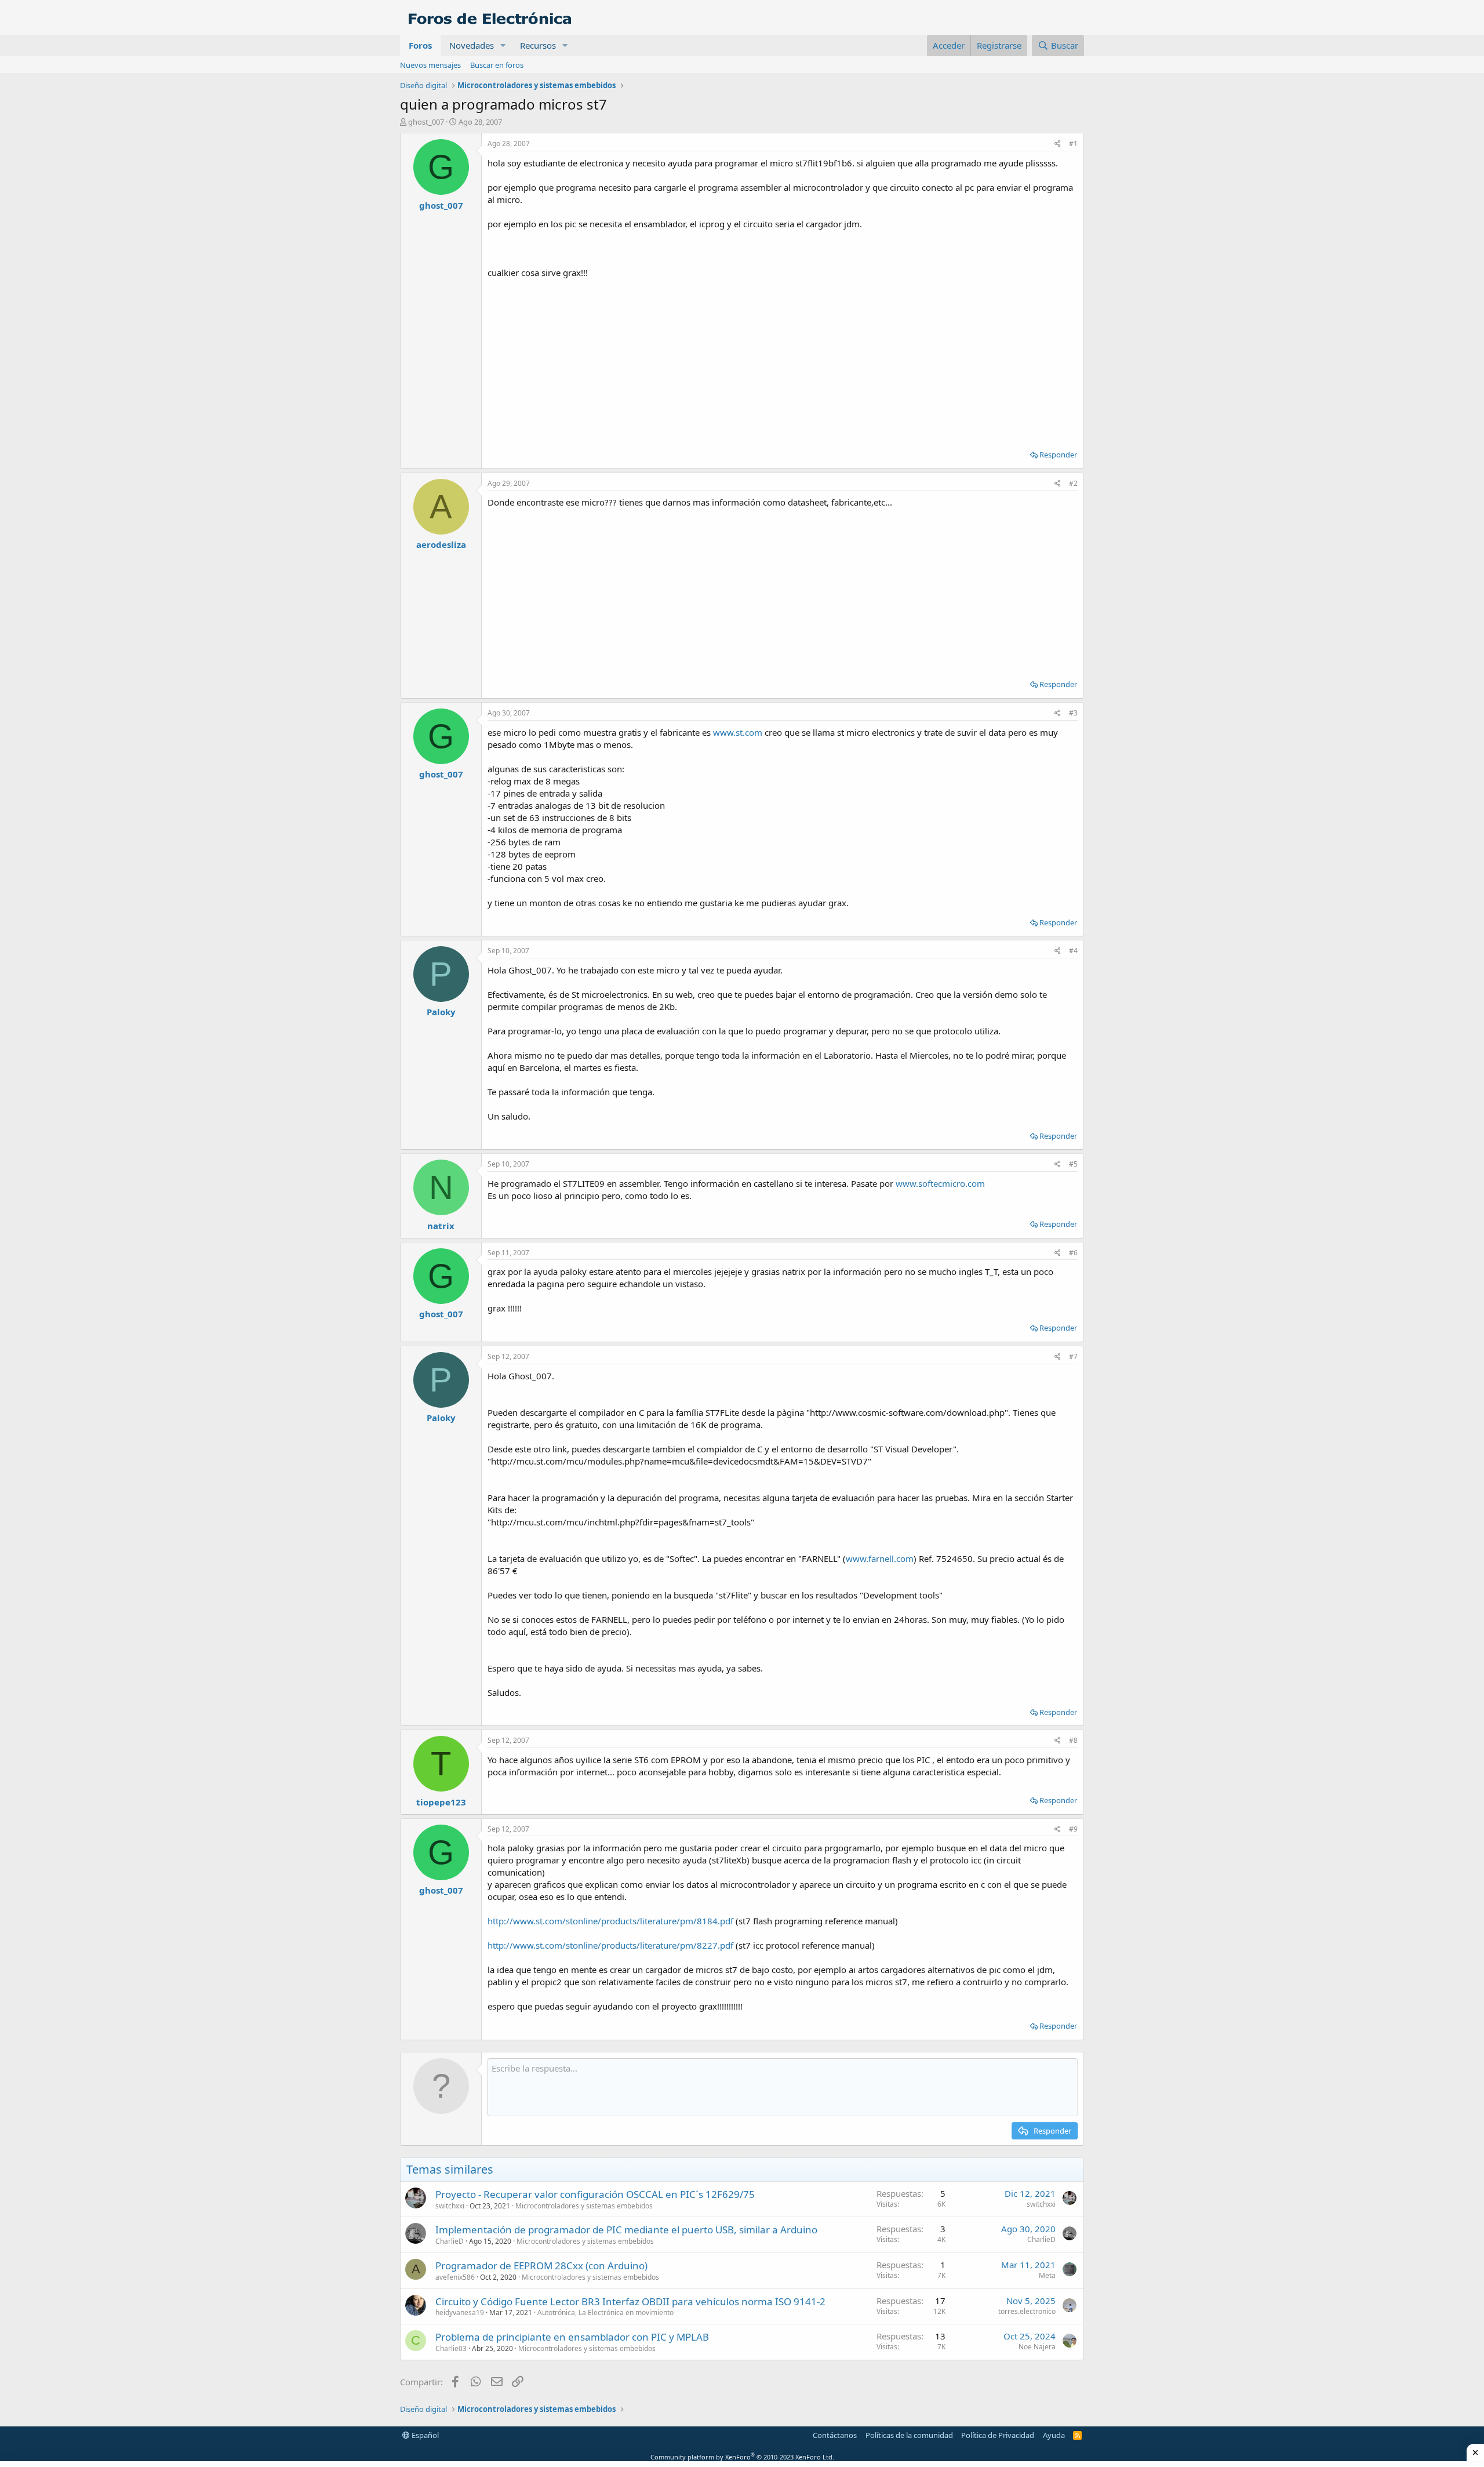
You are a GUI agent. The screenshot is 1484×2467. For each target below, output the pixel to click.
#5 (1073, 1164)
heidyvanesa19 (460, 2312)
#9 (1073, 1829)
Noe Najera (1037, 2347)
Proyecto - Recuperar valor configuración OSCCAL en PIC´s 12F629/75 (595, 2194)
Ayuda (1054, 2435)
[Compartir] (1058, 144)
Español (424, 2435)
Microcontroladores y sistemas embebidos (584, 2206)
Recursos (538, 45)
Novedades (472, 45)
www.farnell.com (880, 1558)
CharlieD (450, 2241)
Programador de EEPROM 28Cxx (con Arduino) (541, 2266)
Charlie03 (451, 2348)
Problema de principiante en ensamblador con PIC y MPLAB (572, 2337)
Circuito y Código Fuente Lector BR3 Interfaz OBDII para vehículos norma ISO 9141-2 (630, 2301)
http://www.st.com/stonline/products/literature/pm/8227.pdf (610, 1945)
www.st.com (738, 732)
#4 (1073, 951)
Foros (420, 45)
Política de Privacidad (998, 2435)
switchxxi (450, 2206)
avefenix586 (455, 2277)
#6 (1073, 1253)
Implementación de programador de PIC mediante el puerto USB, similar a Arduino (626, 2230)
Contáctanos (835, 2435)
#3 (1073, 713)
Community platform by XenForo (742, 2457)
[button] (503, 46)
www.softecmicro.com (940, 1183)
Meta (1047, 2275)
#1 (1073, 143)
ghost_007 (426, 122)
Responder (1058, 455)
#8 (1073, 1740)
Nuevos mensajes (430, 65)
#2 (1073, 483)
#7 (1073, 1356)
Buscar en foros (497, 65)
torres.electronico (1027, 2311)
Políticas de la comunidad (909, 2435)
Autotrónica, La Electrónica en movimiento (605, 2312)
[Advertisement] (783, 360)
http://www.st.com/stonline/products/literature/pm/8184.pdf (610, 1921)
